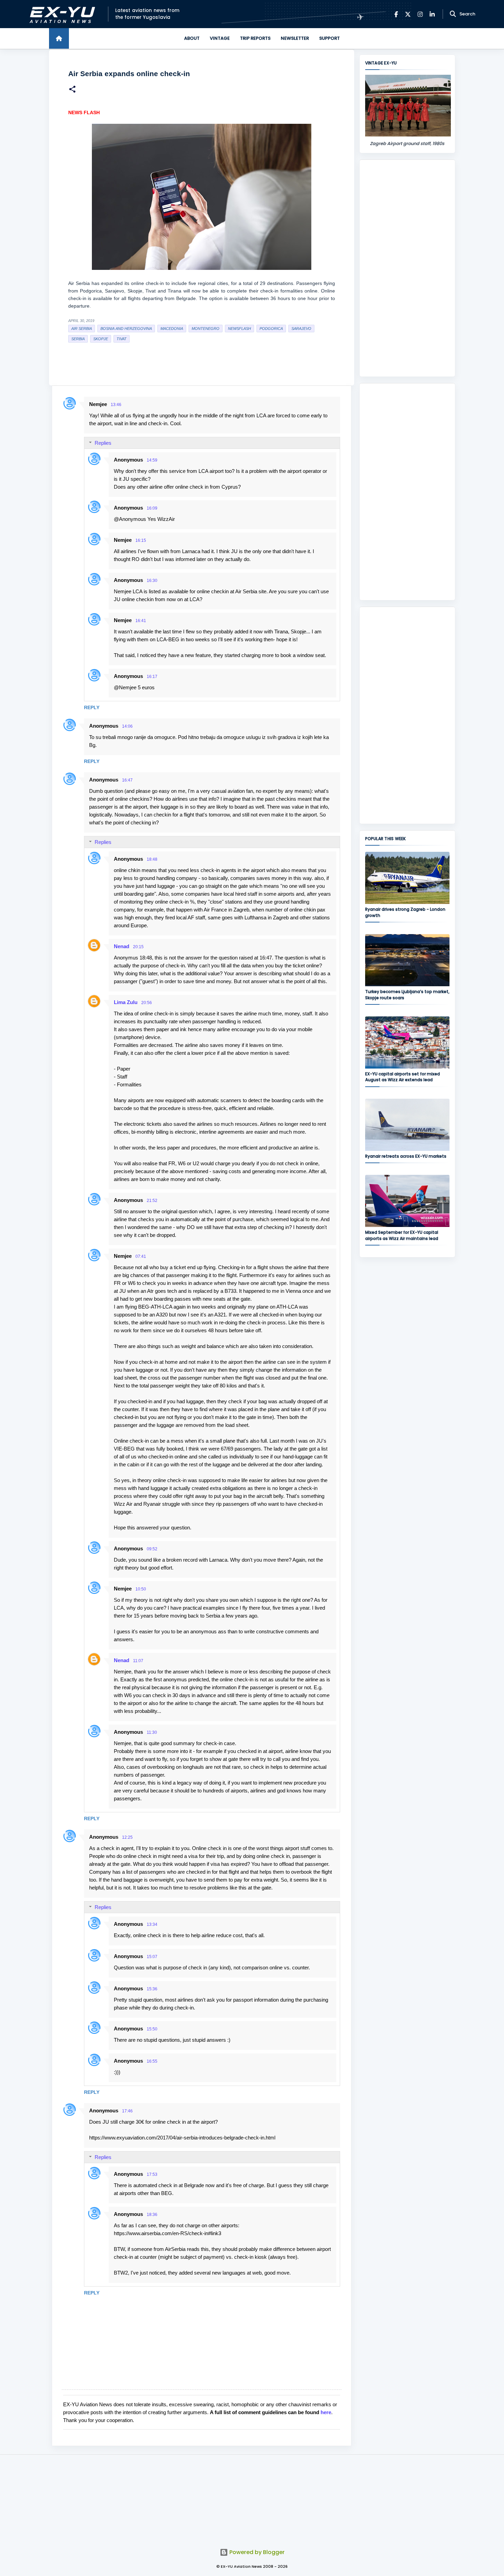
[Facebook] (396, 14)
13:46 (116, 405)
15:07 (152, 1957)
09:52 (152, 1549)
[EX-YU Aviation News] (61, 14)
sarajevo (301, 329)
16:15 (141, 540)
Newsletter (295, 38)
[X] (408, 14)
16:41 (141, 621)
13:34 (152, 1924)
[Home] (59, 38)
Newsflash (239, 329)
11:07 (138, 1661)
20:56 (147, 1003)
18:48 (152, 859)
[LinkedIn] (432, 14)
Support (329, 38)
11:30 (152, 1732)
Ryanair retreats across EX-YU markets (406, 1156)
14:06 (127, 726)
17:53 (152, 2174)
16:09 (152, 508)
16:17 (152, 677)
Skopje (101, 339)
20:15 (138, 947)
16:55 (152, 2061)
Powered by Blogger (256, 2552)
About (192, 38)
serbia (78, 339)
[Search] (453, 14)
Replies (103, 443)
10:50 (141, 1589)
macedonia (172, 329)
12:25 (127, 1837)
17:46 (127, 2111)
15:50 (152, 2029)
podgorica (271, 329)
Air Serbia (82, 329)
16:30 (152, 581)
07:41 (141, 1256)
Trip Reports (255, 38)
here (326, 2412)
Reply (92, 707)
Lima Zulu (126, 1002)
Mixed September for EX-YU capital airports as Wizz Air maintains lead (402, 1235)
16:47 (127, 780)
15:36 (152, 1989)
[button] (72, 90)
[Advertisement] (407, 268)
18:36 (152, 2215)
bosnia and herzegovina (126, 329)
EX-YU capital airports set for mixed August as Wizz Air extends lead (403, 1077)
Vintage (220, 38)
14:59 (152, 460)
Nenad (122, 946)
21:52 (152, 1201)
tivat (122, 339)
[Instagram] (420, 14)
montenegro (206, 329)
